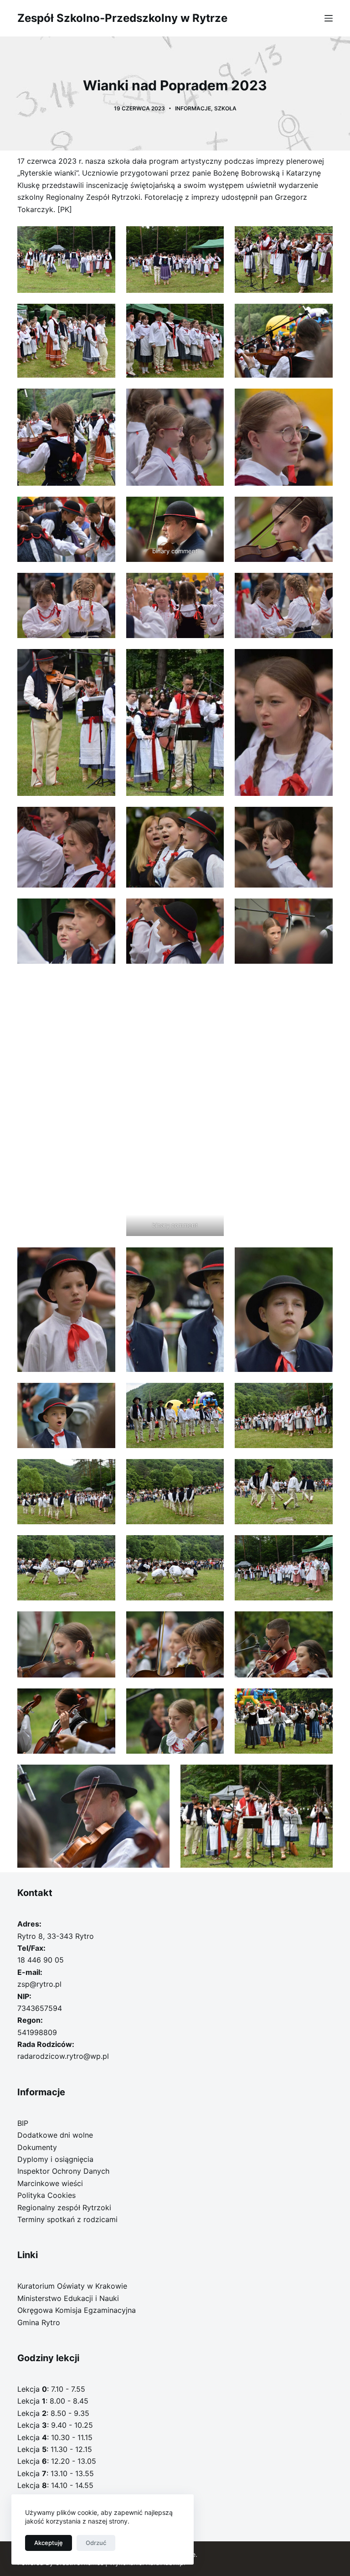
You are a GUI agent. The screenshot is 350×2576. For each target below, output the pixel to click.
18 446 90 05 (41, 1960)
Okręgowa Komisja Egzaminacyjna (77, 2310)
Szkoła (225, 108)
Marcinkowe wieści (50, 2183)
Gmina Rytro (39, 2322)
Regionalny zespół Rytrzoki (64, 2207)
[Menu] (329, 18)
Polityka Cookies (46, 2195)
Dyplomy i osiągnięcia (55, 2159)
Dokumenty (37, 2147)
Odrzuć (96, 2543)
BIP (23, 2123)
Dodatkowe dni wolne (55, 2135)
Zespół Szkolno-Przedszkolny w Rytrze (122, 18)
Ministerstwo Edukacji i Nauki (68, 2298)
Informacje (193, 108)
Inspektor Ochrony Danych (63, 2171)
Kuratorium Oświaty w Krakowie (72, 2286)
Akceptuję (49, 2543)
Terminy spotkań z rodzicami (67, 2219)
